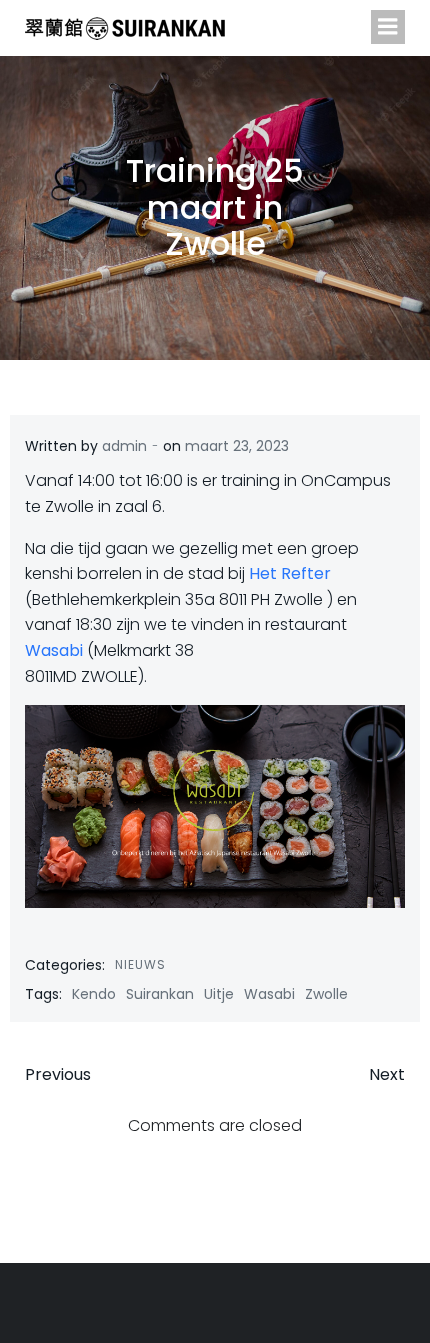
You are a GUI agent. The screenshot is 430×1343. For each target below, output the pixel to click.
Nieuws (140, 964)
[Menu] (388, 27)
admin (124, 446)
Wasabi (54, 650)
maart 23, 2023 (237, 446)
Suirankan (160, 994)
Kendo (94, 994)
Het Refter (290, 573)
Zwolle (326, 994)
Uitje (219, 994)
